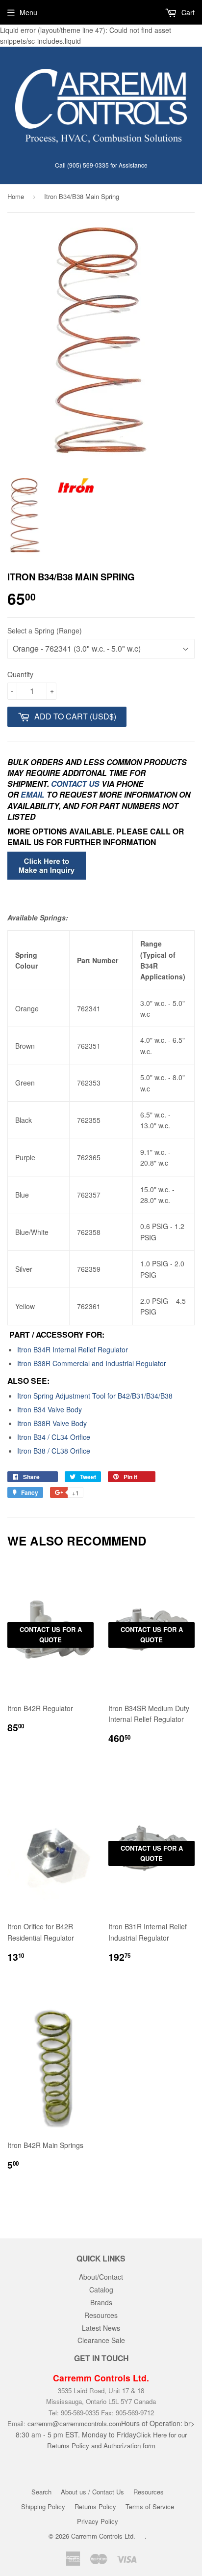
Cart (187, 12)
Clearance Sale (101, 2340)
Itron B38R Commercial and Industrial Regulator (92, 1363)
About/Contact (101, 2277)
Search (41, 2492)
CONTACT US (76, 784)
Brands (101, 2302)
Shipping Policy (43, 2506)
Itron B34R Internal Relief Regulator (73, 1349)
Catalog (101, 2290)
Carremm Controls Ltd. (103, 2536)
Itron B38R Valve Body (52, 1423)
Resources (101, 2315)
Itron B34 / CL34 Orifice (54, 1437)
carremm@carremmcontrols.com (74, 2423)
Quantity (20, 674)
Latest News (101, 2328)
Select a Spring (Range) (45, 630)
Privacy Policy (98, 2521)
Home (16, 196)
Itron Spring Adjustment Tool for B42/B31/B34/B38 (95, 1396)
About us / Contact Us (92, 2492)
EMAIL (33, 794)
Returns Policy (95, 2506)
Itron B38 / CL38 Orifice (54, 1451)
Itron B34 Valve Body (50, 1409)
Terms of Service (150, 2506)
